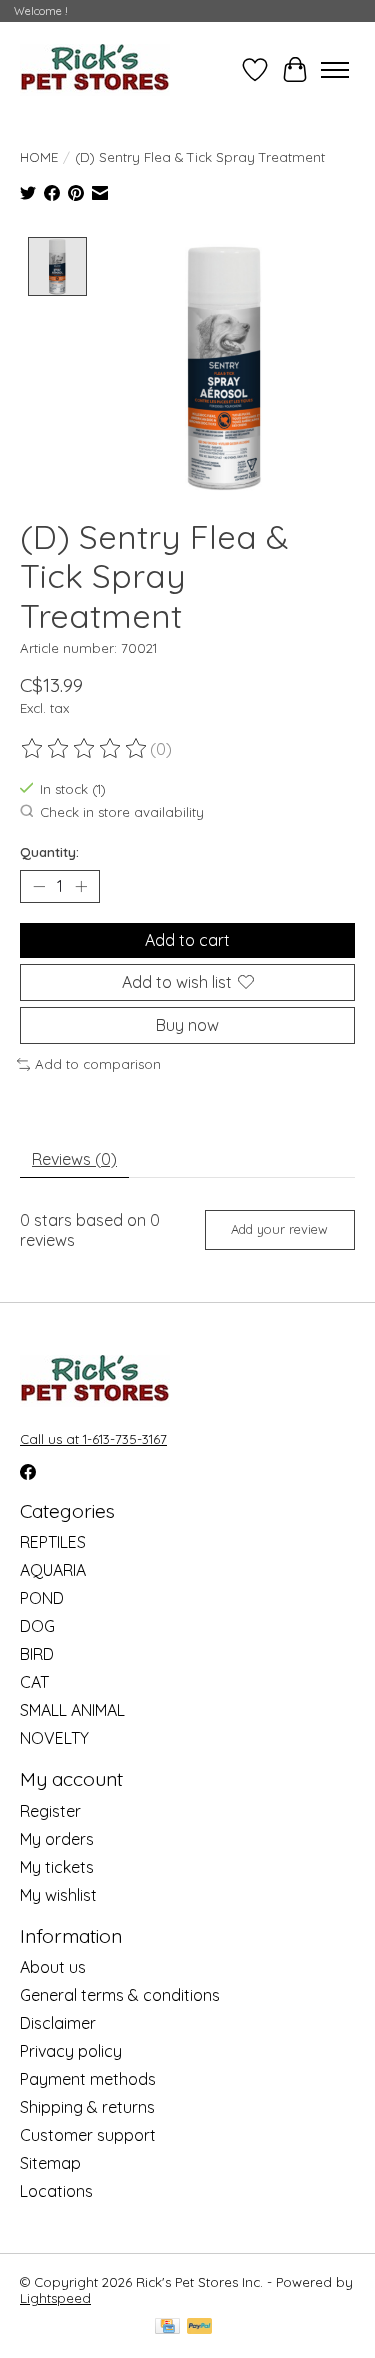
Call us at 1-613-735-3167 (93, 1439)
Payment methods (88, 2079)
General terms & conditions (120, 1995)
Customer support (88, 2135)
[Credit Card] (167, 2327)
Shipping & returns (87, 2107)
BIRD (37, 1654)
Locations (56, 2191)
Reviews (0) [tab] (74, 1159)
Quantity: (49, 852)
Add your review (279, 1229)
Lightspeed (55, 2298)
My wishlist (58, 1895)
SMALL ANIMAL (72, 1710)
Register (50, 1811)
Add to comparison (98, 1064)
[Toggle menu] (335, 70)
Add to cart (187, 940)
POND (42, 1598)
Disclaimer (58, 2023)
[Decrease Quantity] (39, 886)
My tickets (57, 1867)
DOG (37, 1626)
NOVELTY (54, 1738)
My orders (57, 1839)
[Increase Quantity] (81, 886)
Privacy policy (71, 2051)
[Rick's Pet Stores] (95, 69)
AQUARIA (53, 1570)
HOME (39, 157)
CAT (34, 1682)
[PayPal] (200, 2327)
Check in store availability (122, 812)
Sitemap (50, 2163)
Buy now (187, 1025)
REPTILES (53, 1542)
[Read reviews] (85, 749)
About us (53, 1967)
